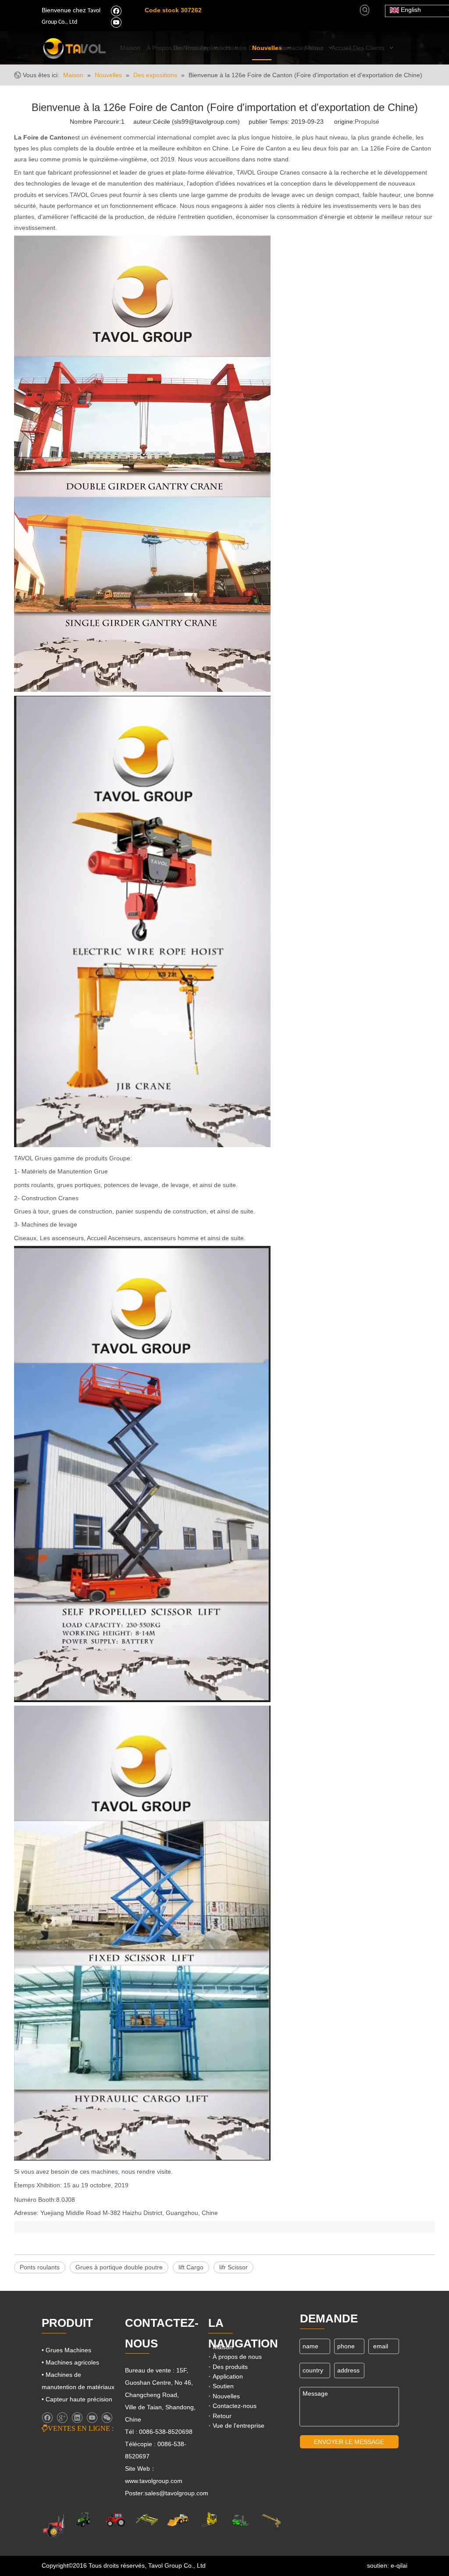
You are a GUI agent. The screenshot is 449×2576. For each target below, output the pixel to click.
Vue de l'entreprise (239, 2426)
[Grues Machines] (147, 2520)
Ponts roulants (40, 2267)
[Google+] (62, 2418)
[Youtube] (116, 22)
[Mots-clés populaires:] (365, 10)
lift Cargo (191, 2267)
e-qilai (399, 2565)
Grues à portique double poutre (119, 2267)
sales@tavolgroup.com (176, 2493)
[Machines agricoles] (62, 2525)
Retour (222, 2416)
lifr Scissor (233, 2267)
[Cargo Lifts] (209, 2520)
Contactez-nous (235, 2406)
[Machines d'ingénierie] (178, 2520)
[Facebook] (116, 11)
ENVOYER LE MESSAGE (349, 2442)
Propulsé (367, 122)
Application (228, 2376)
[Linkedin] (77, 2418)
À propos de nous (237, 2357)
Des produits (230, 2367)
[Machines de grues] (271, 2520)
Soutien (223, 2386)
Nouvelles (226, 2396)
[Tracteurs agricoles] (116, 2520)
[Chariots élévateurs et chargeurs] (240, 2520)
